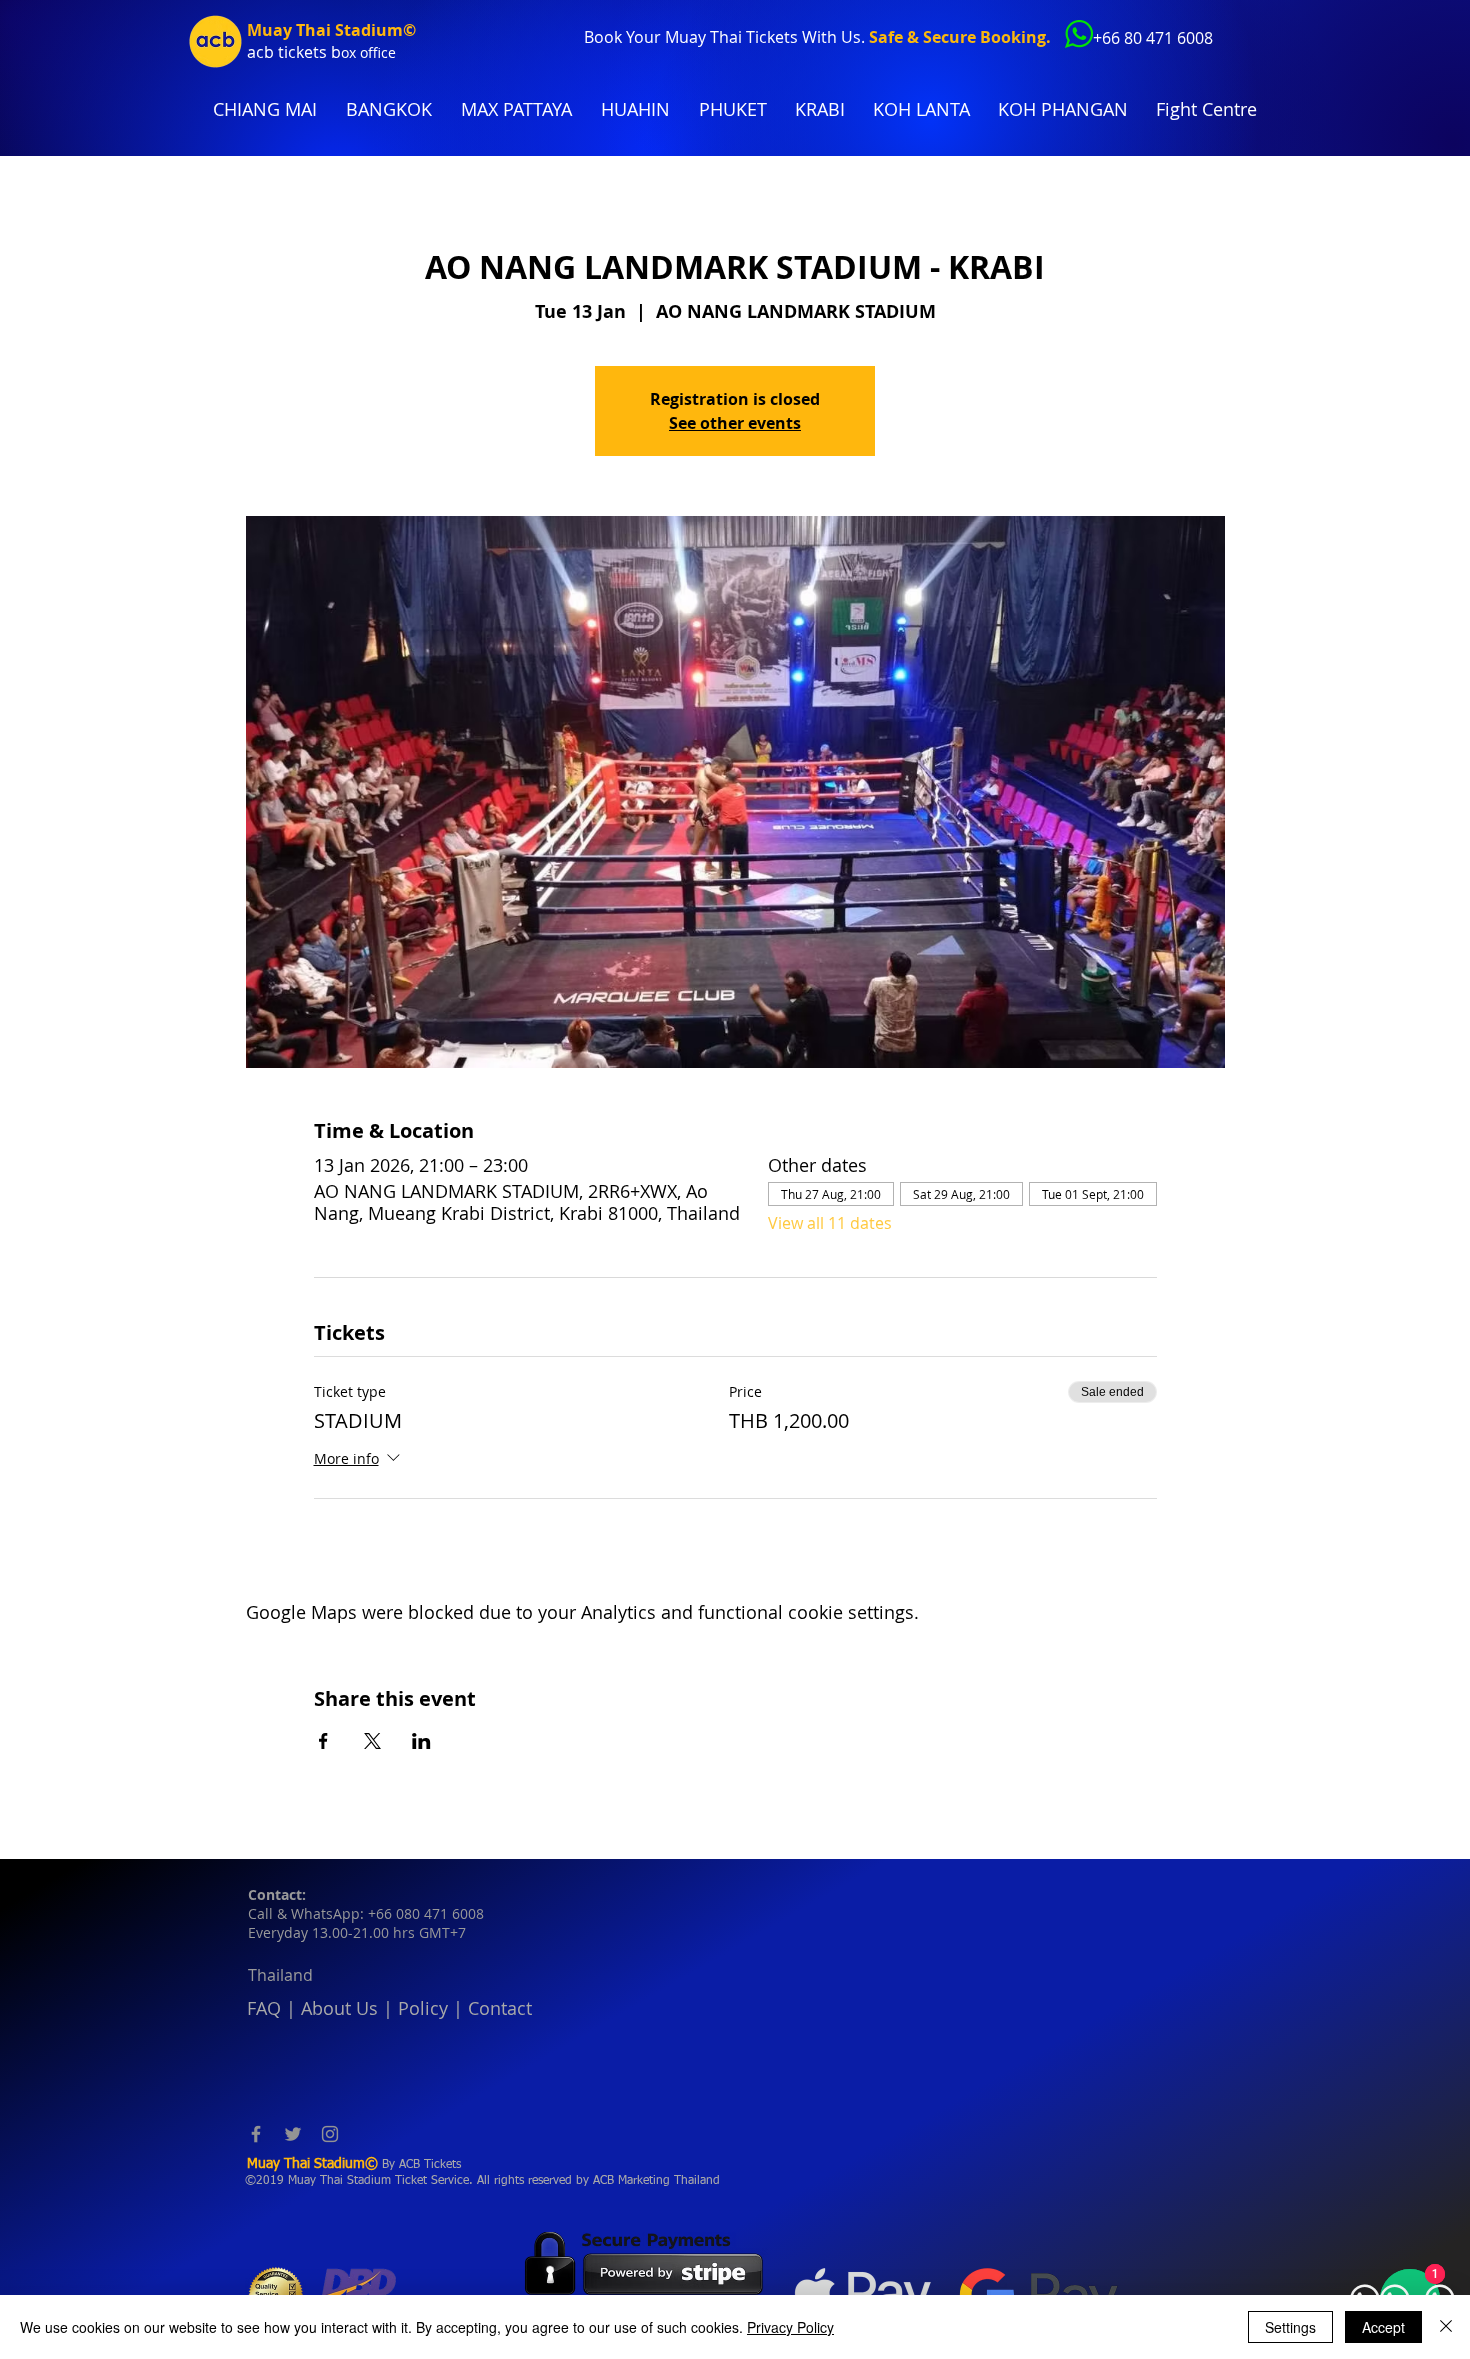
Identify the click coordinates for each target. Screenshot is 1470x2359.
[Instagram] (330, 2134)
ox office (368, 52)
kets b (318, 52)
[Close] (1446, 2327)
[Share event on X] (372, 1741)
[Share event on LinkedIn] (421, 1741)
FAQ (264, 2008)
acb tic (271, 52)
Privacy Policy (790, 2327)
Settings (1290, 2327)
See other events (735, 423)
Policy (423, 2008)
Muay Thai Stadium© (331, 30)
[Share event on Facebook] (323, 1741)
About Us (339, 2008)
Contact (500, 2008)
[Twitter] (293, 2134)
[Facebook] (256, 2134)
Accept (1383, 2327)
